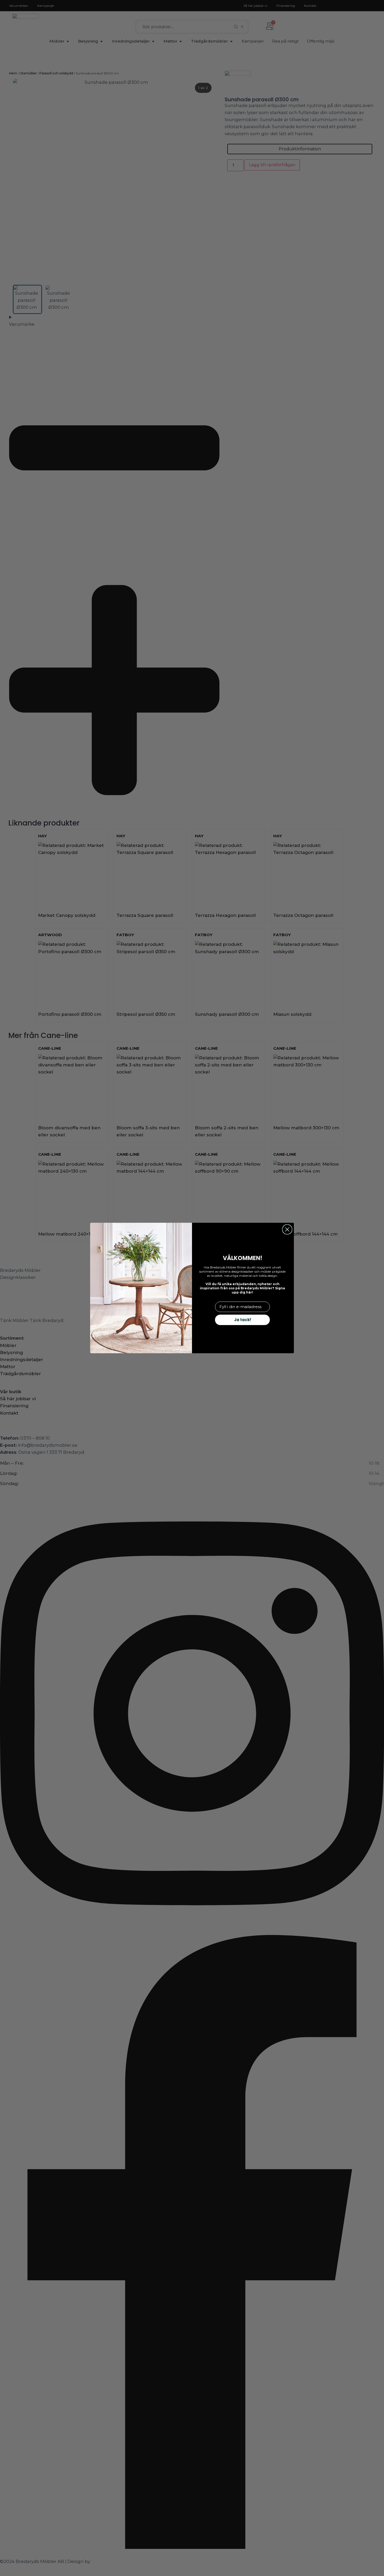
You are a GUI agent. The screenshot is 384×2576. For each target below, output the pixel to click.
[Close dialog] (287, 1229)
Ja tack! (243, 1320)
